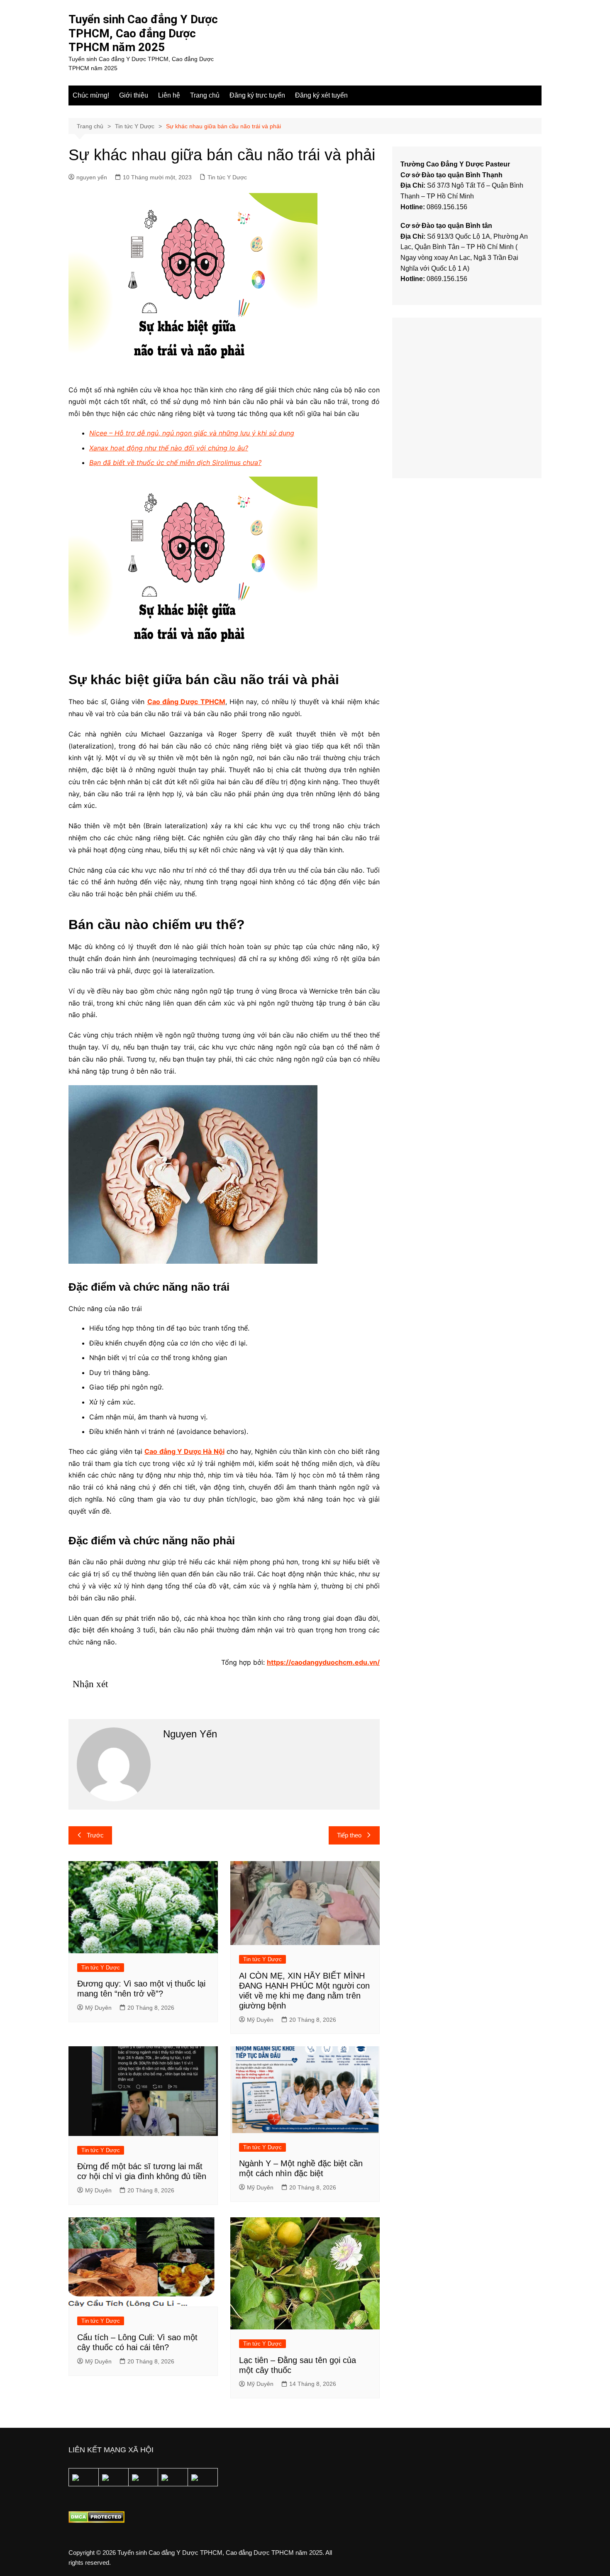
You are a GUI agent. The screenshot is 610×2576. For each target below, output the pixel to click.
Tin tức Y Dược (227, 177)
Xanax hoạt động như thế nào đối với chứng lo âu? (169, 448)
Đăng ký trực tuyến (257, 95)
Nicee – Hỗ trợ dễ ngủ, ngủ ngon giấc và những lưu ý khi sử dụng (192, 433)
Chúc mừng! (91, 95)
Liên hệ (169, 95)
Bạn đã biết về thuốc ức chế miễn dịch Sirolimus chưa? (175, 462)
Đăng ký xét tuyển (321, 95)
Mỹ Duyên (98, 2008)
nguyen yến (92, 177)
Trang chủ (205, 95)
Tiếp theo (349, 1835)
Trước (95, 1835)
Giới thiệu (134, 95)
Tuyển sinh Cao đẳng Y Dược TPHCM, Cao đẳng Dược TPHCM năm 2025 (143, 33)
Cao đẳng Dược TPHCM (186, 702)
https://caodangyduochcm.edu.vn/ (323, 1662)
